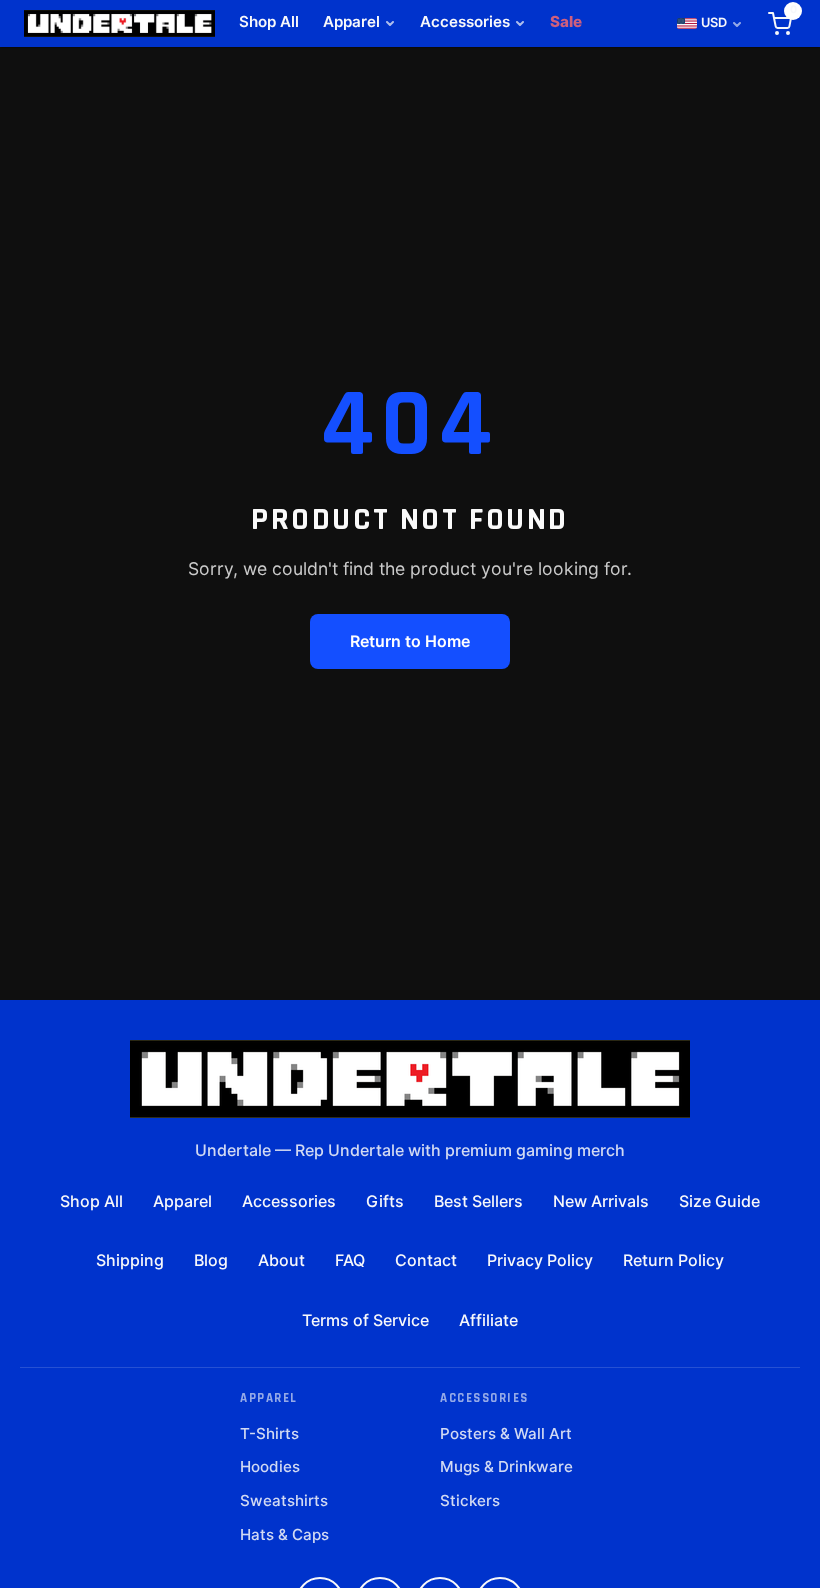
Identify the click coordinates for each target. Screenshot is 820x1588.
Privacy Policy (540, 1260)
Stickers (470, 1500)
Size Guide (719, 1201)
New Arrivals (601, 1201)
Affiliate (488, 1320)
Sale (566, 21)
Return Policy (673, 1260)
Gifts (385, 1201)
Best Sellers (478, 1201)
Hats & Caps (284, 1534)
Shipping (130, 1260)
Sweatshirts (284, 1500)
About (281, 1260)
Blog (211, 1260)
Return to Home (410, 641)
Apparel (351, 21)
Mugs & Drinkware (506, 1466)
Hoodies (270, 1466)
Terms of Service (365, 1320)
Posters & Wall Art (506, 1433)
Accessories (465, 21)
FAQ (350, 1260)
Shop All (269, 21)
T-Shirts (269, 1433)
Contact (426, 1260)
